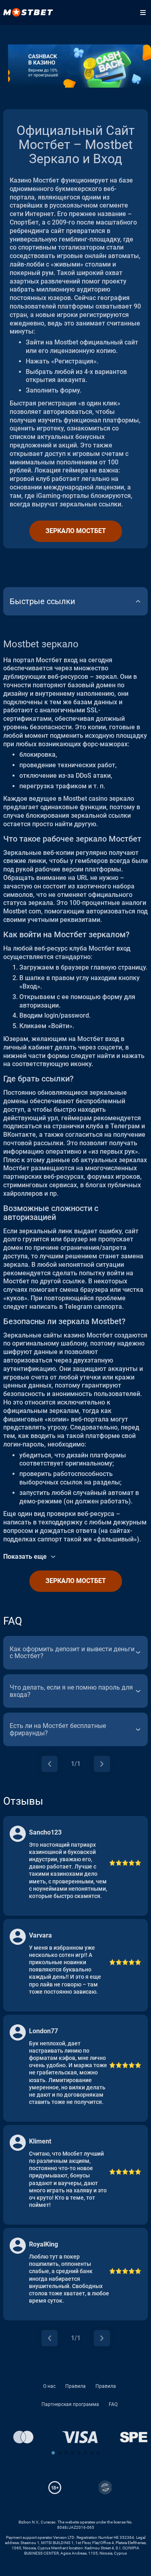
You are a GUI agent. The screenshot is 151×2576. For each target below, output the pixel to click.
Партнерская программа (70, 2404)
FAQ (113, 2404)
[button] (53, 2453)
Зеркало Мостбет (76, 531)
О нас (49, 2386)
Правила (75, 2386)
